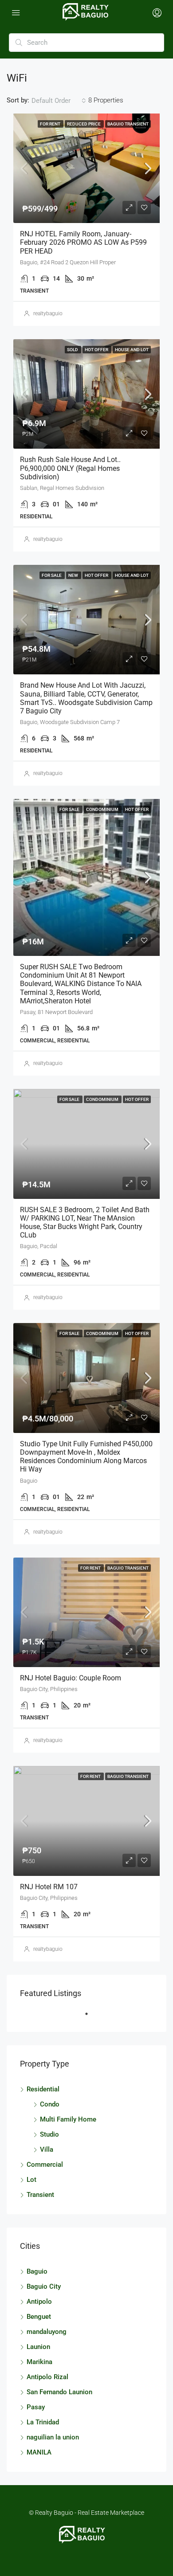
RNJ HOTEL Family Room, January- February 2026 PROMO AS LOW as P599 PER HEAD (83, 242)
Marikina (39, 2362)
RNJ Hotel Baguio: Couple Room (71, 1678)
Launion (38, 2347)
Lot (31, 2180)
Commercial (45, 2165)
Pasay (36, 2407)
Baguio (37, 2271)
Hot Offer (97, 350)
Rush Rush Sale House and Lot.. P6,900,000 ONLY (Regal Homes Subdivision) (70, 468)
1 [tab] (91, 2017)
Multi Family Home (68, 2119)
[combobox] (59, 101)
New (74, 575)
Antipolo (39, 2302)
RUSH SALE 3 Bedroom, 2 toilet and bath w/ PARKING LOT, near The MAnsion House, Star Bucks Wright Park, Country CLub (85, 1223)
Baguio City (44, 2286)
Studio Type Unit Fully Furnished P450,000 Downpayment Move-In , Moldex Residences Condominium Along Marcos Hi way (86, 1457)
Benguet (39, 2317)
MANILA (39, 2452)
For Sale (52, 575)
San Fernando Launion (59, 2392)
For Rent (51, 124)
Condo (50, 2104)
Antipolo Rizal (47, 2377)
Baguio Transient (128, 124)
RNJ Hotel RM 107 (49, 1887)
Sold (73, 350)
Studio (49, 2134)
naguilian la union (53, 2437)
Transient (40, 2195)
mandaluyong (47, 2332)
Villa (47, 2149)
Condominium (103, 809)
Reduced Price (84, 124)
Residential (43, 2089)
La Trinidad (43, 2422)
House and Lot (132, 350)
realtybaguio (48, 313)
